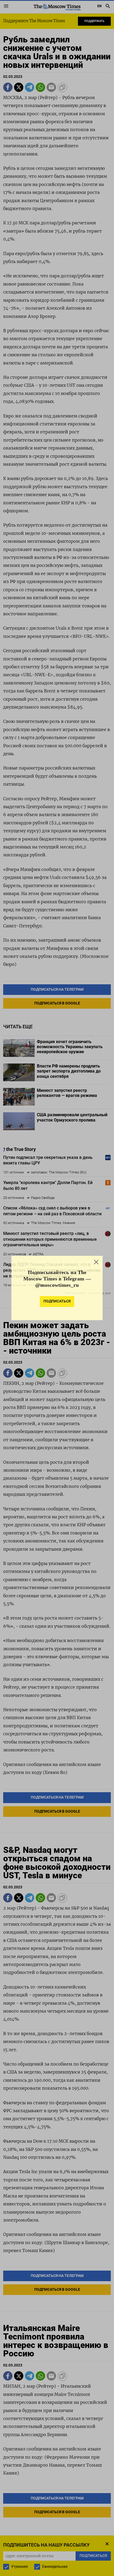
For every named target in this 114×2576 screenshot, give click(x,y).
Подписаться (57, 1304)
